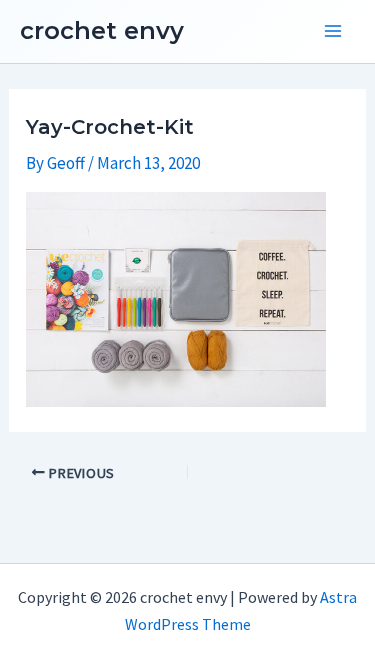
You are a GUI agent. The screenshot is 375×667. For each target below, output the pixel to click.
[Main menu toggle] (333, 32)
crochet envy (102, 30)
